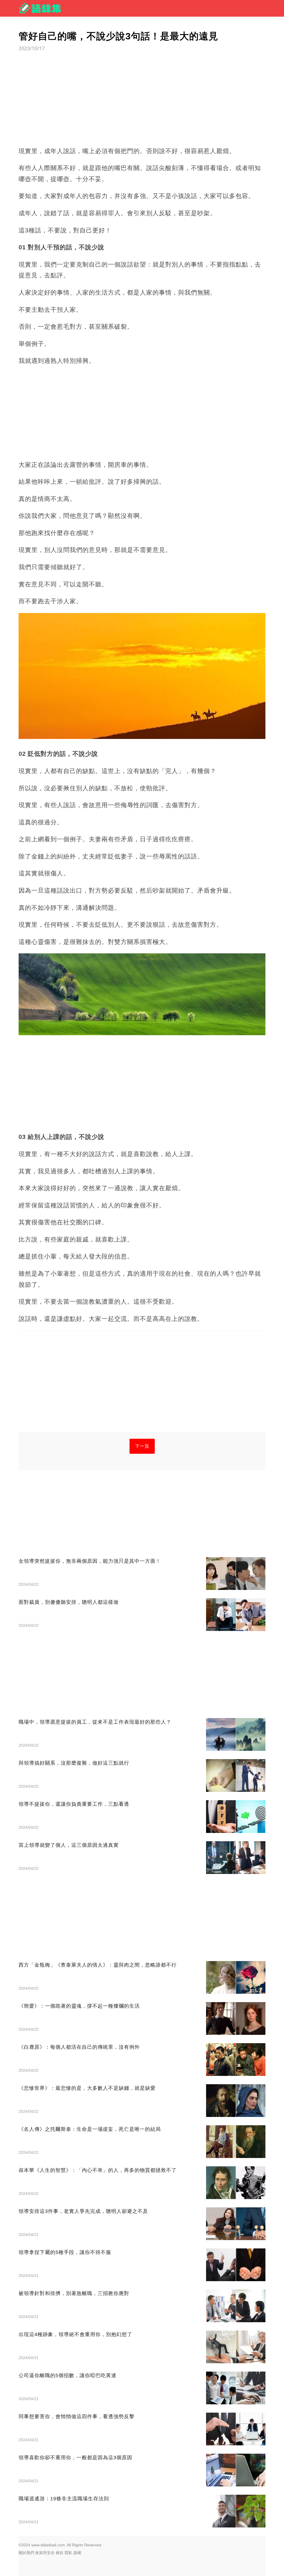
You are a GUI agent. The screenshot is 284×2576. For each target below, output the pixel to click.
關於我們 (26, 2553)
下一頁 (142, 1446)
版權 (77, 2553)
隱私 (69, 2553)
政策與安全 (45, 2553)
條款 (60, 2553)
